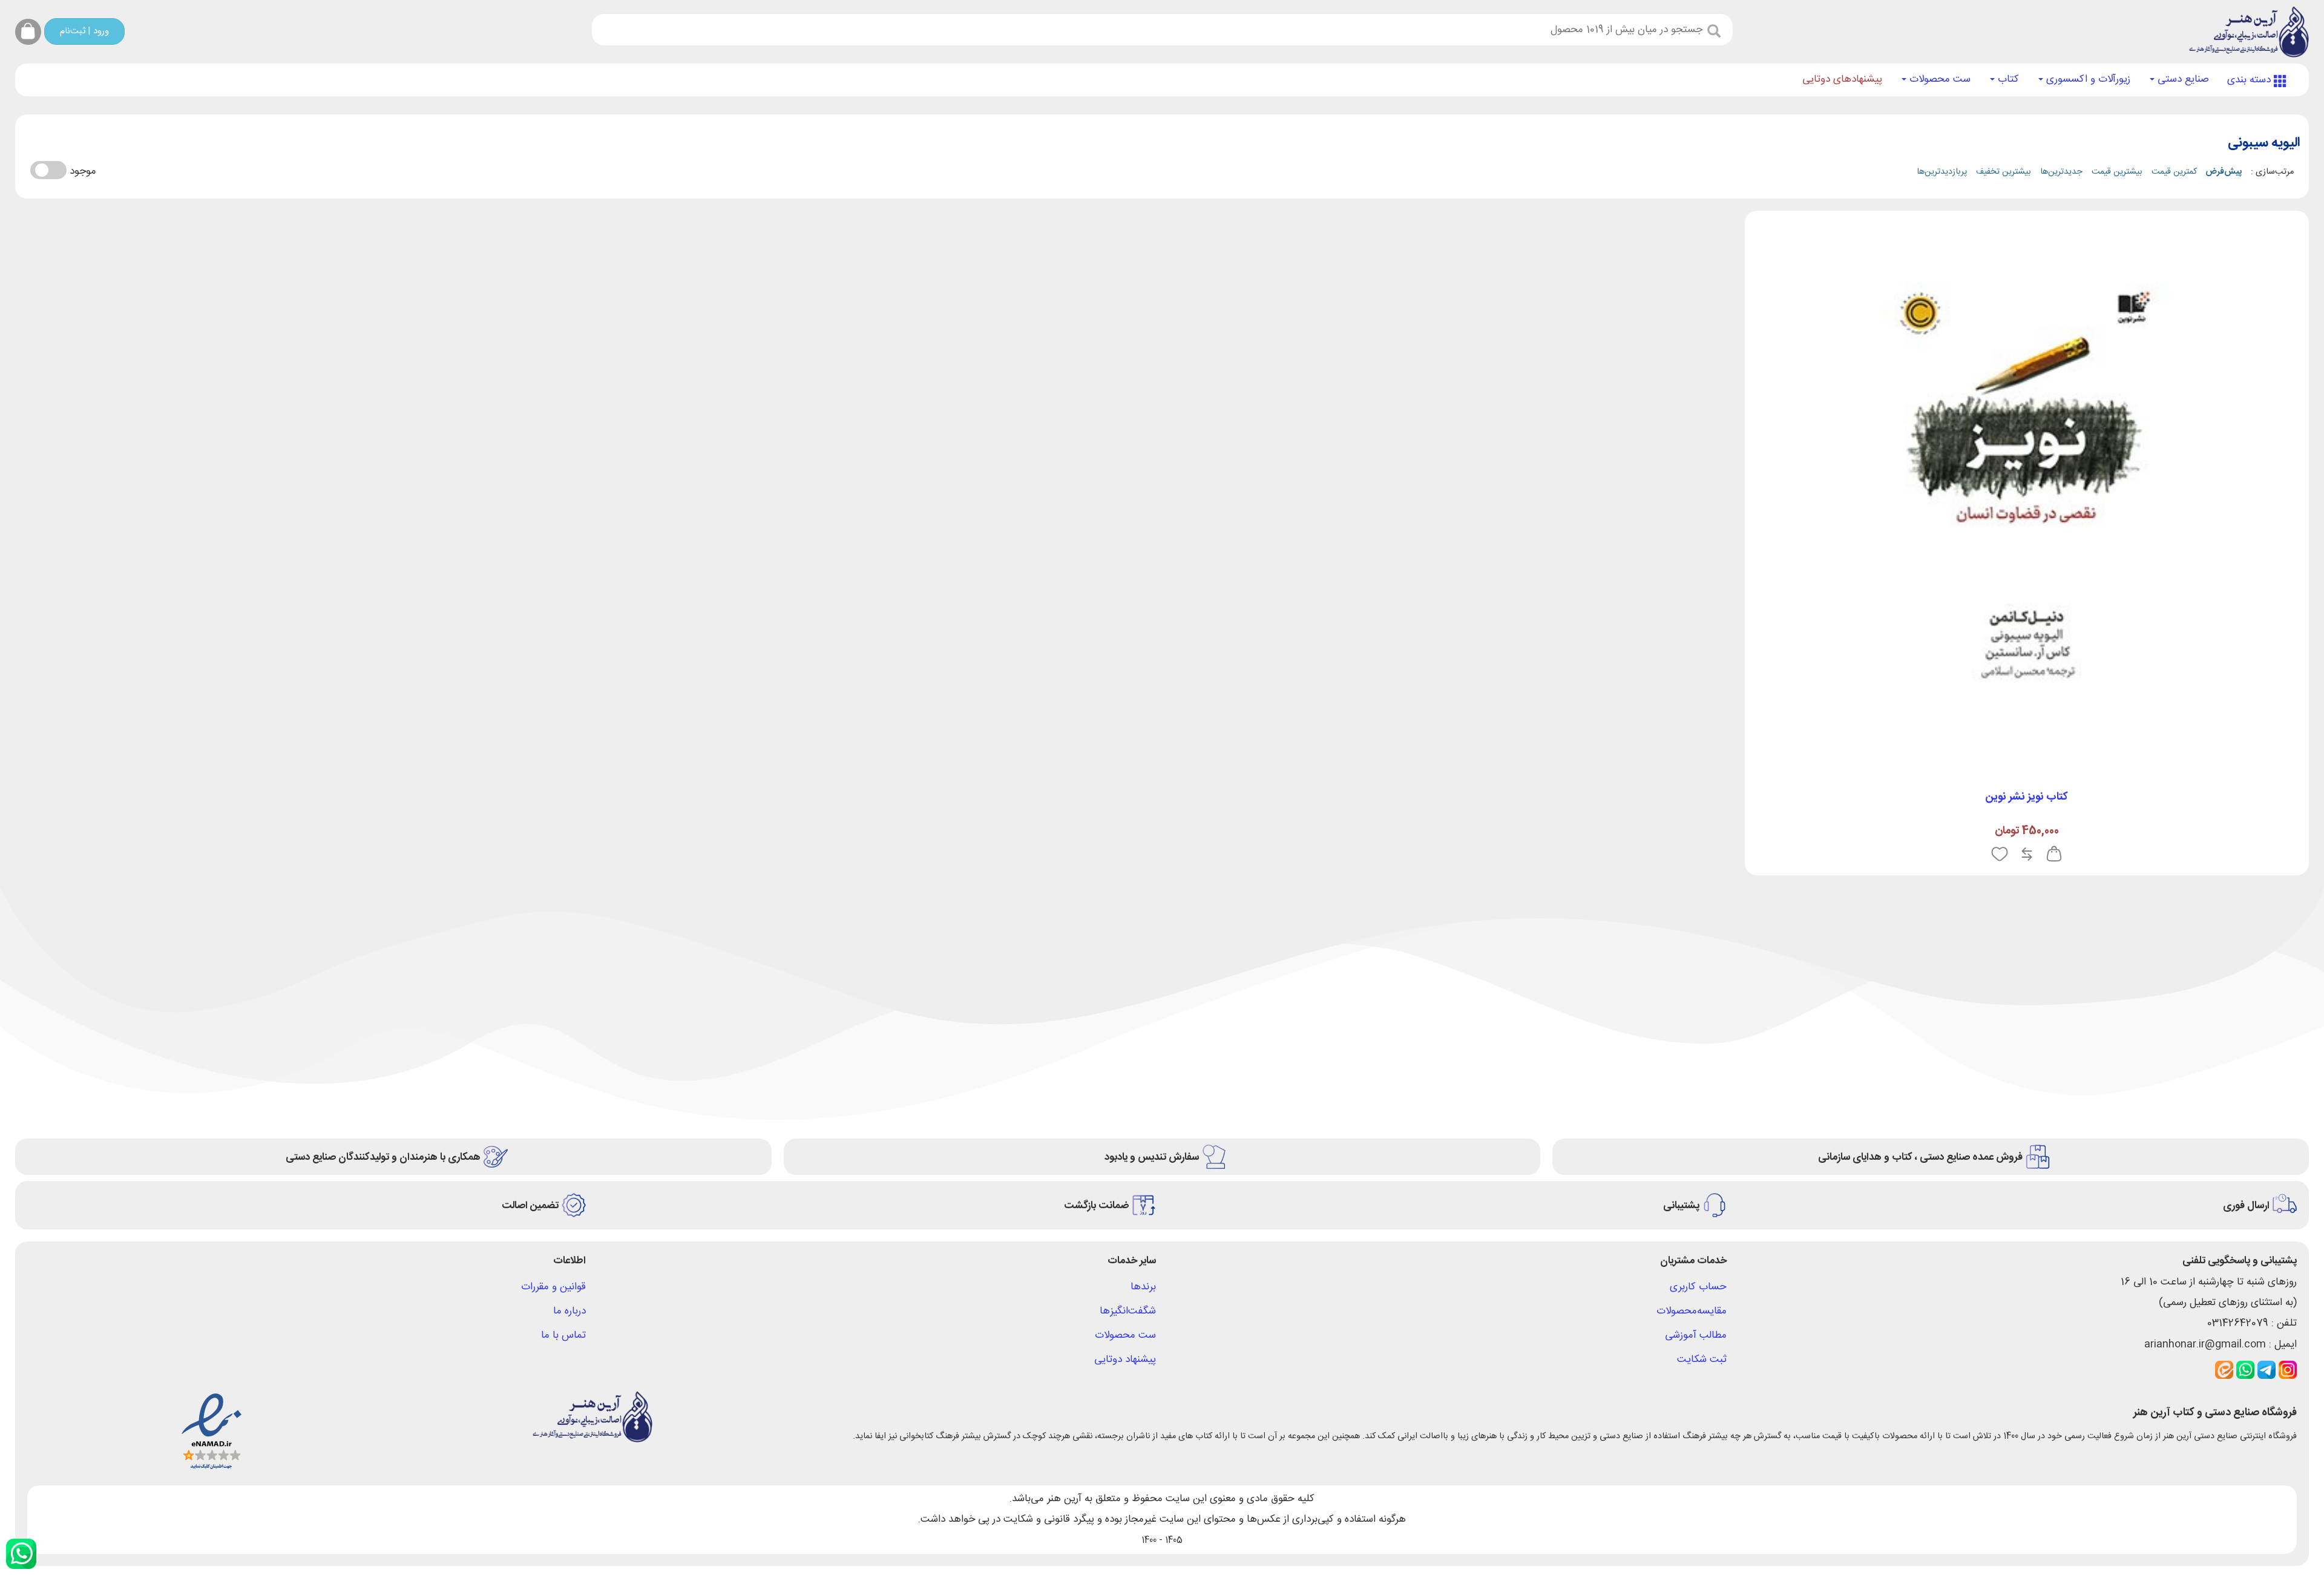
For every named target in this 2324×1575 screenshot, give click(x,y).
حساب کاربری (1698, 1287)
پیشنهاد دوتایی (1125, 1360)
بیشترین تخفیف (2004, 172)
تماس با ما (563, 1335)
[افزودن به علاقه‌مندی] (2000, 855)
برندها (1143, 1287)
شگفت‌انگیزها (1128, 1311)
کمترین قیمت (2174, 172)
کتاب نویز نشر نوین (2027, 797)
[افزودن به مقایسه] (2027, 855)
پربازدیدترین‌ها (1942, 172)
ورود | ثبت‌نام (84, 31)
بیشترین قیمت (2117, 172)
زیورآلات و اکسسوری (2087, 79)
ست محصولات (1938, 79)
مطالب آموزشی (1696, 1335)
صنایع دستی (2182, 79)
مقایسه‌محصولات (1692, 1311)
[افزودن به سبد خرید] (2054, 855)
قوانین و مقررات (553, 1287)
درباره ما (570, 1311)
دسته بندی (2250, 80)
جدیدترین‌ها (2061, 172)
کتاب (2007, 79)
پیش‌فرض (2224, 172)
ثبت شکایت (1702, 1360)
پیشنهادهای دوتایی (1842, 79)
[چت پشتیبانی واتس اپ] (21, 1554)
